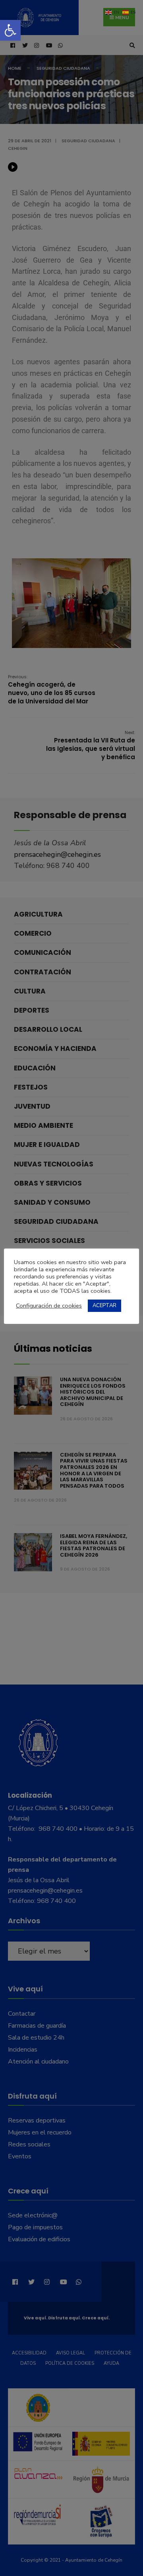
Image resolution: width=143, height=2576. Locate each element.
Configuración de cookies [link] (49, 1306)
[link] (10, 30)
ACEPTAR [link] (104, 1306)
